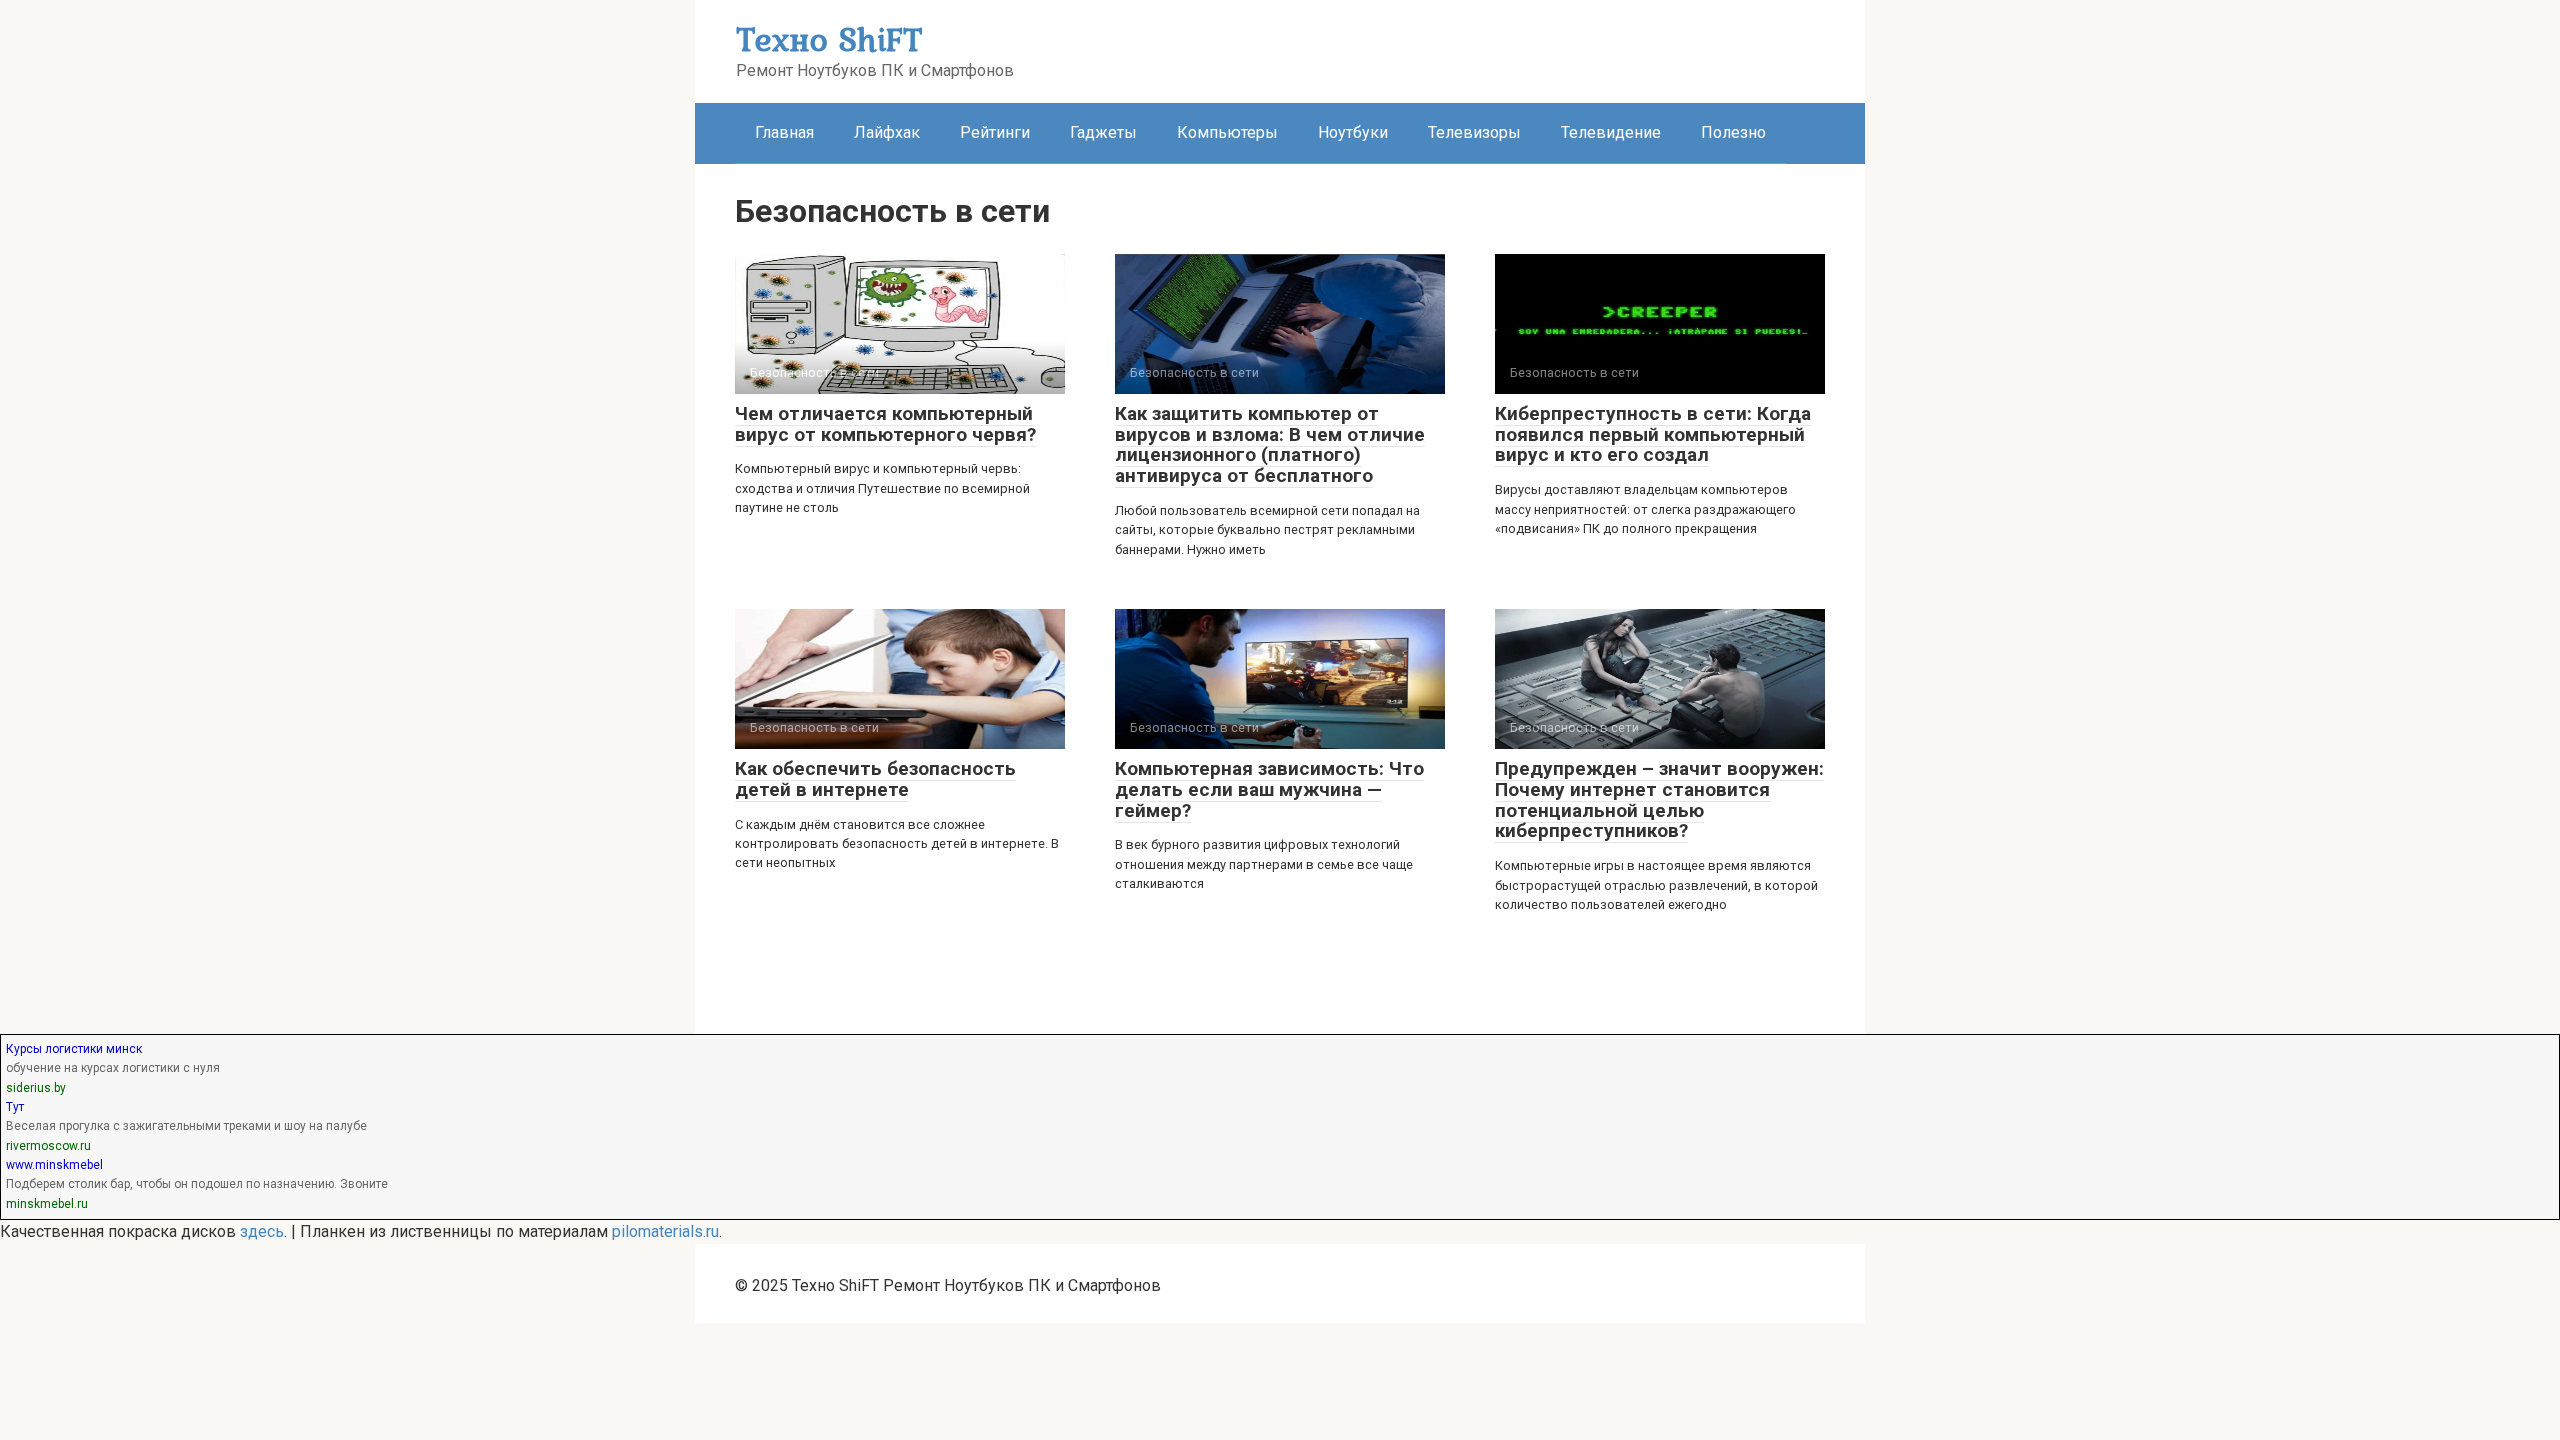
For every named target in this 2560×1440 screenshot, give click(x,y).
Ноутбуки (1353, 132)
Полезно (1733, 132)
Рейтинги (995, 132)
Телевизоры (1474, 132)
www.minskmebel (54, 1165)
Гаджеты (1103, 132)
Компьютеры (1227, 132)
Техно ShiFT (829, 38)
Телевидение (1611, 132)
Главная (784, 132)
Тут (15, 1107)
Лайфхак (887, 132)
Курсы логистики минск (74, 1049)
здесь (262, 1231)
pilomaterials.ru (665, 1231)
